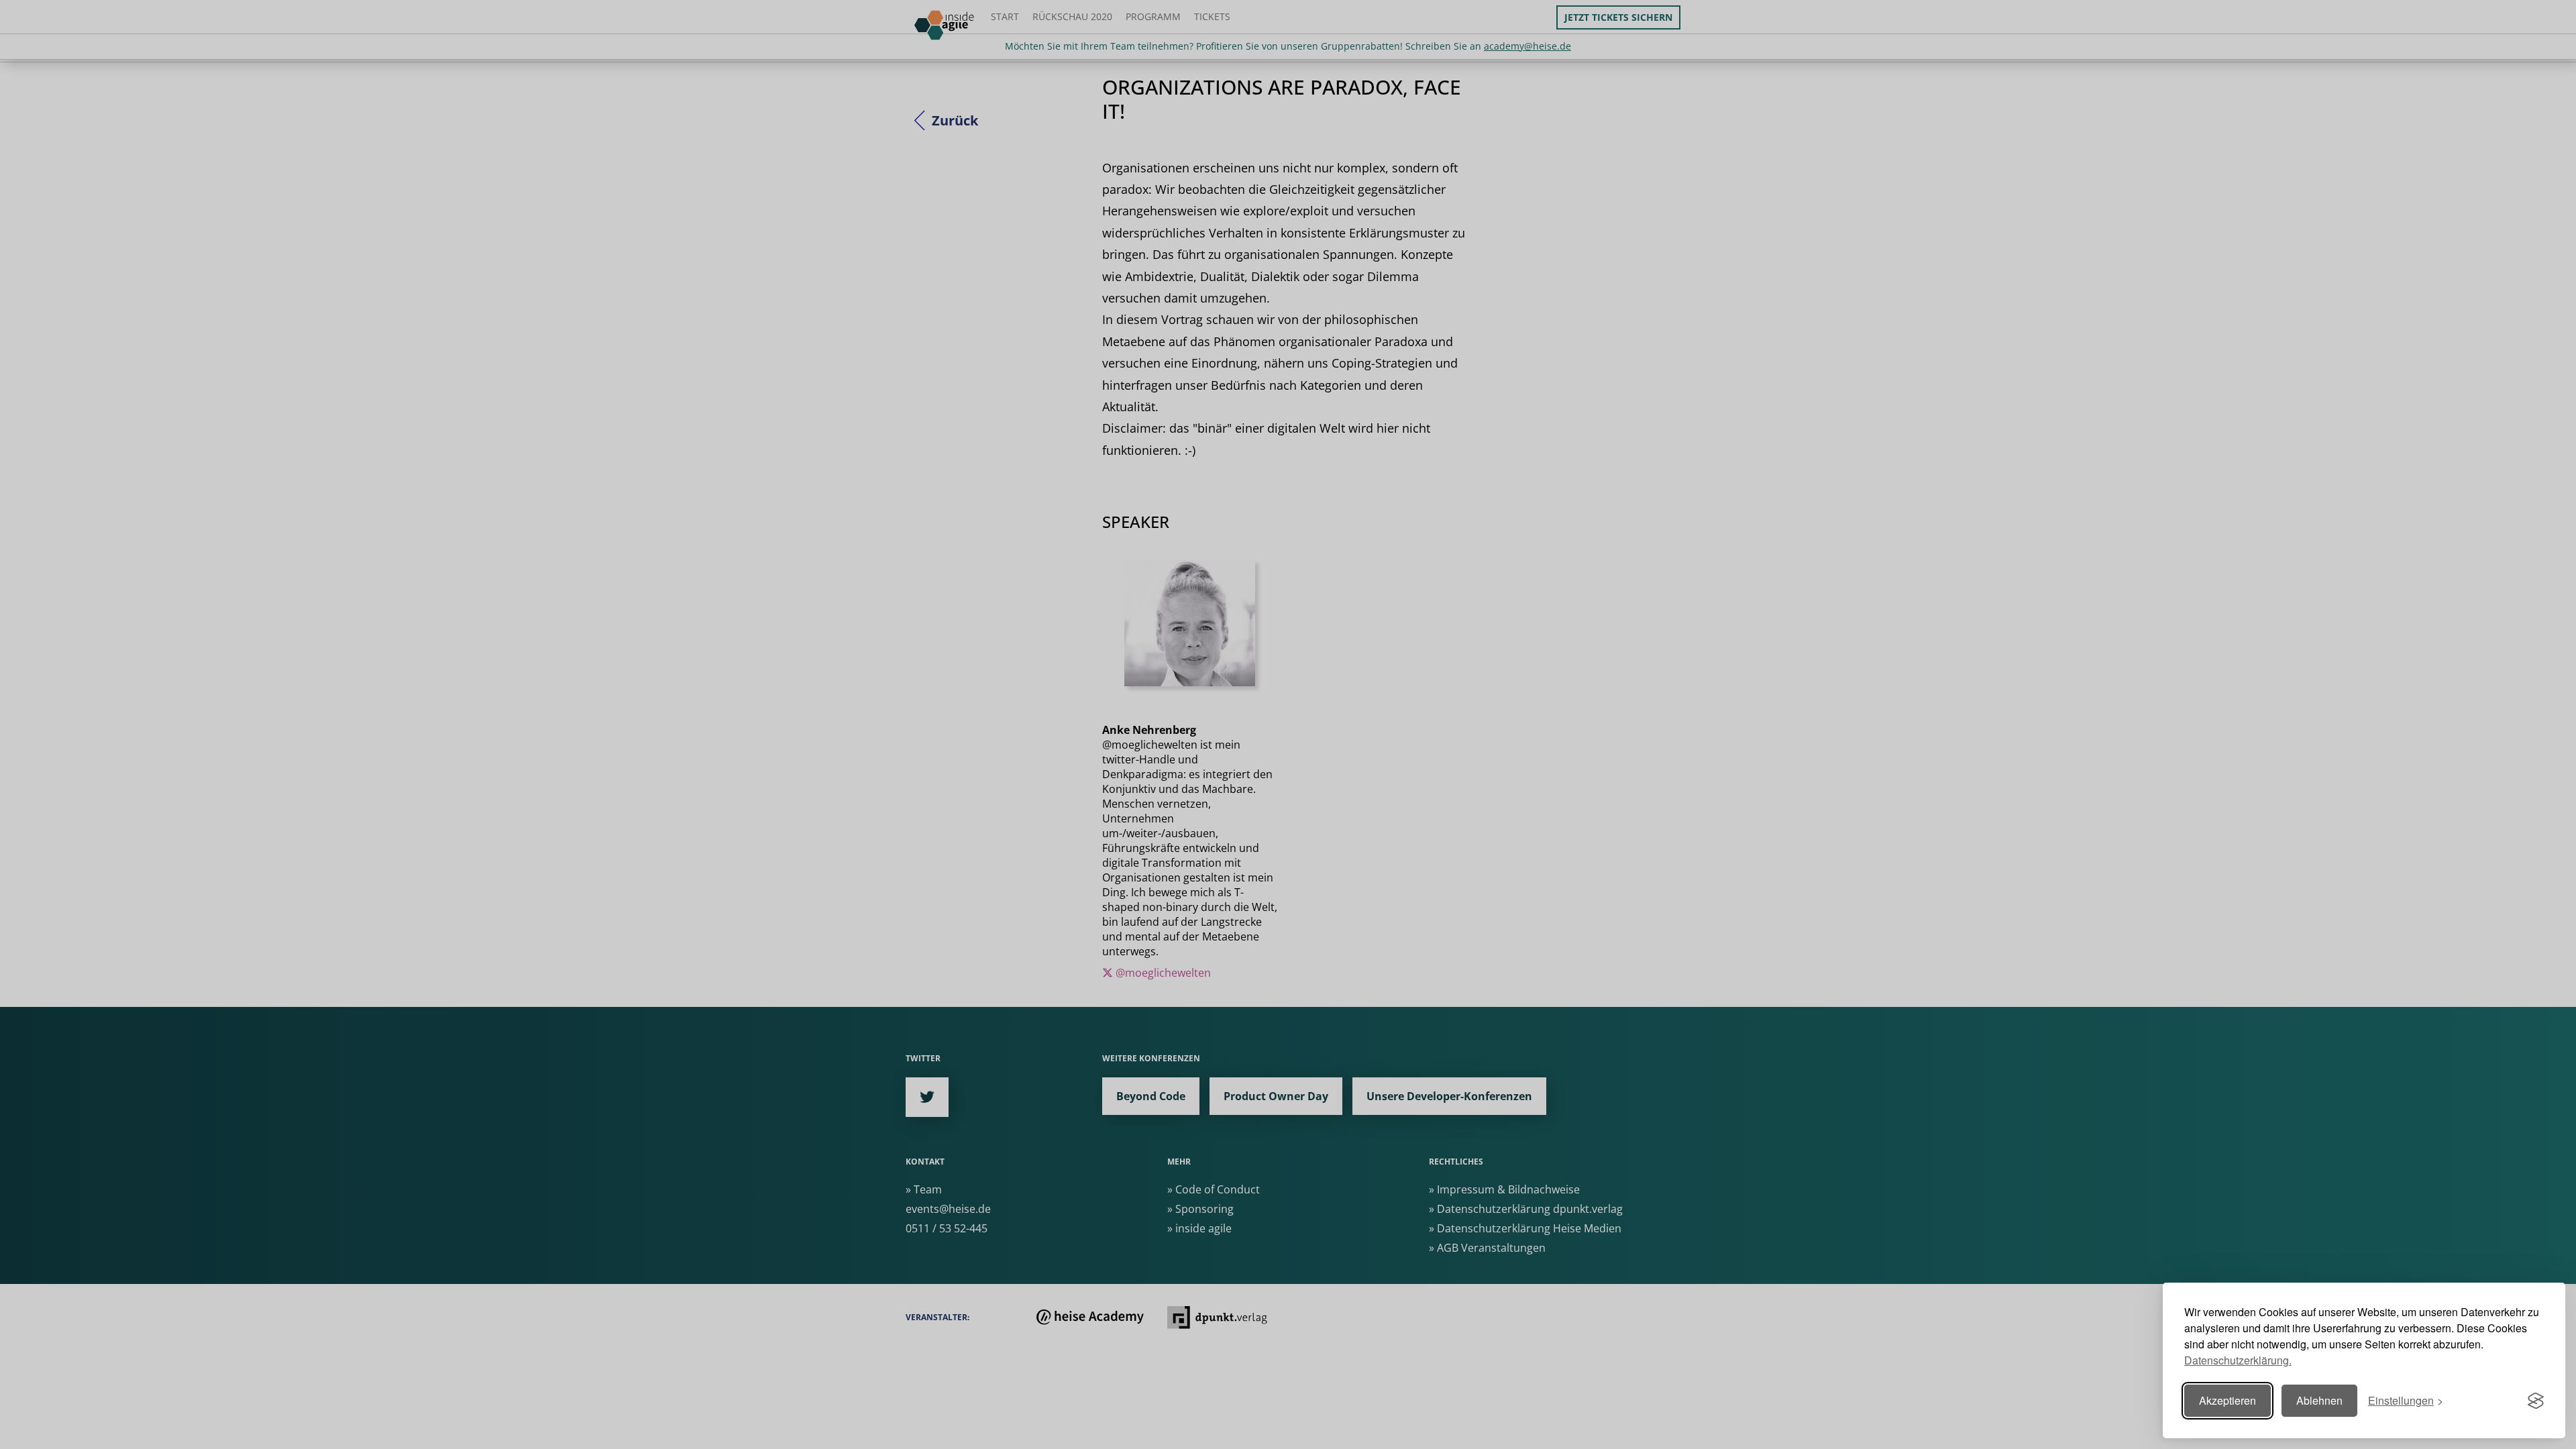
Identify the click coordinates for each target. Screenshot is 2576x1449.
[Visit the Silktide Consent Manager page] (2536, 1401)
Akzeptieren (2228, 1400)
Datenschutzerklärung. (2238, 1360)
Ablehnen (2319, 1400)
